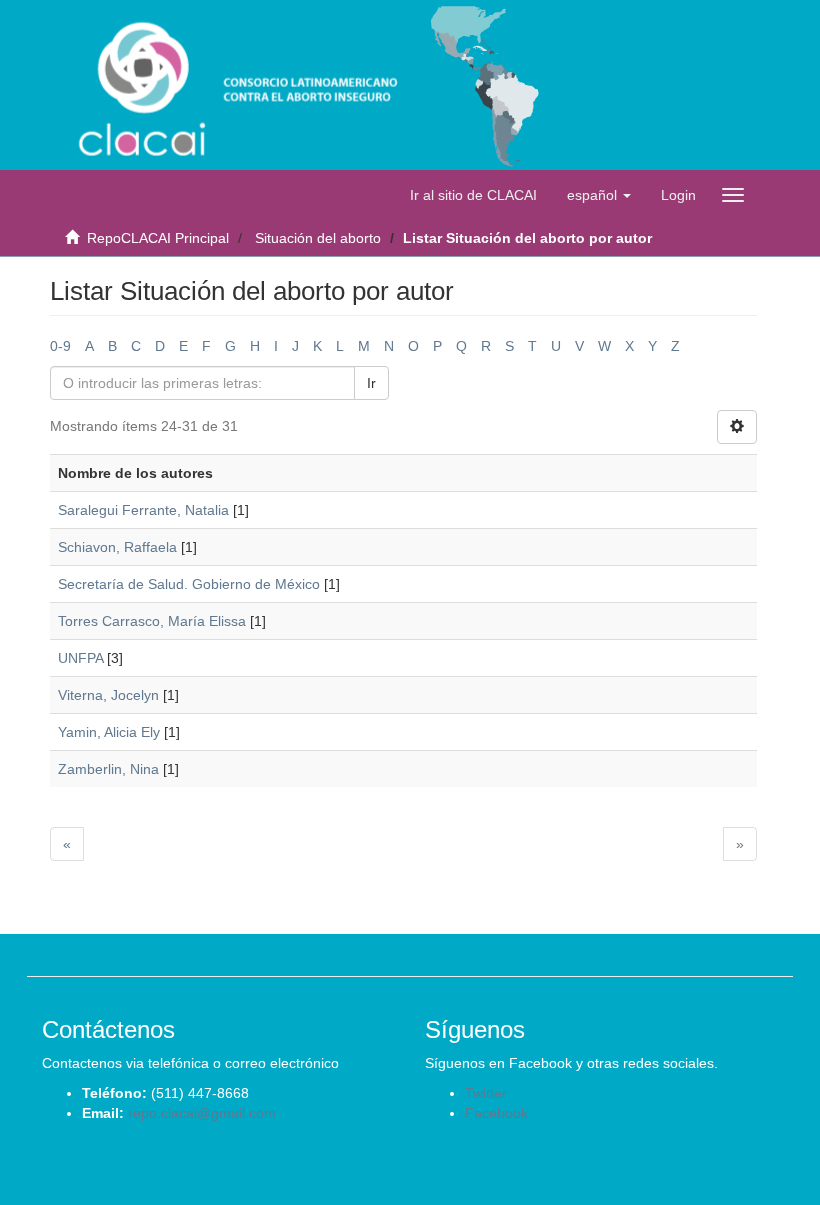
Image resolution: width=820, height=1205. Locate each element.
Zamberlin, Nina (108, 769)
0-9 (60, 346)
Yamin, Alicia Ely (109, 732)
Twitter (486, 1093)
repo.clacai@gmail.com (202, 1113)
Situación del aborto (318, 238)
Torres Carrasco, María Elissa (152, 621)
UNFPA (80, 658)
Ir (371, 383)
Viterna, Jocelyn (108, 695)
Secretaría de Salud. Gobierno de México (189, 584)
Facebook (496, 1113)
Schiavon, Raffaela (117, 547)
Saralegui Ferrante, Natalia (143, 510)
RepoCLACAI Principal (158, 238)
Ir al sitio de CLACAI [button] (473, 195)
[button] (599, 195)
